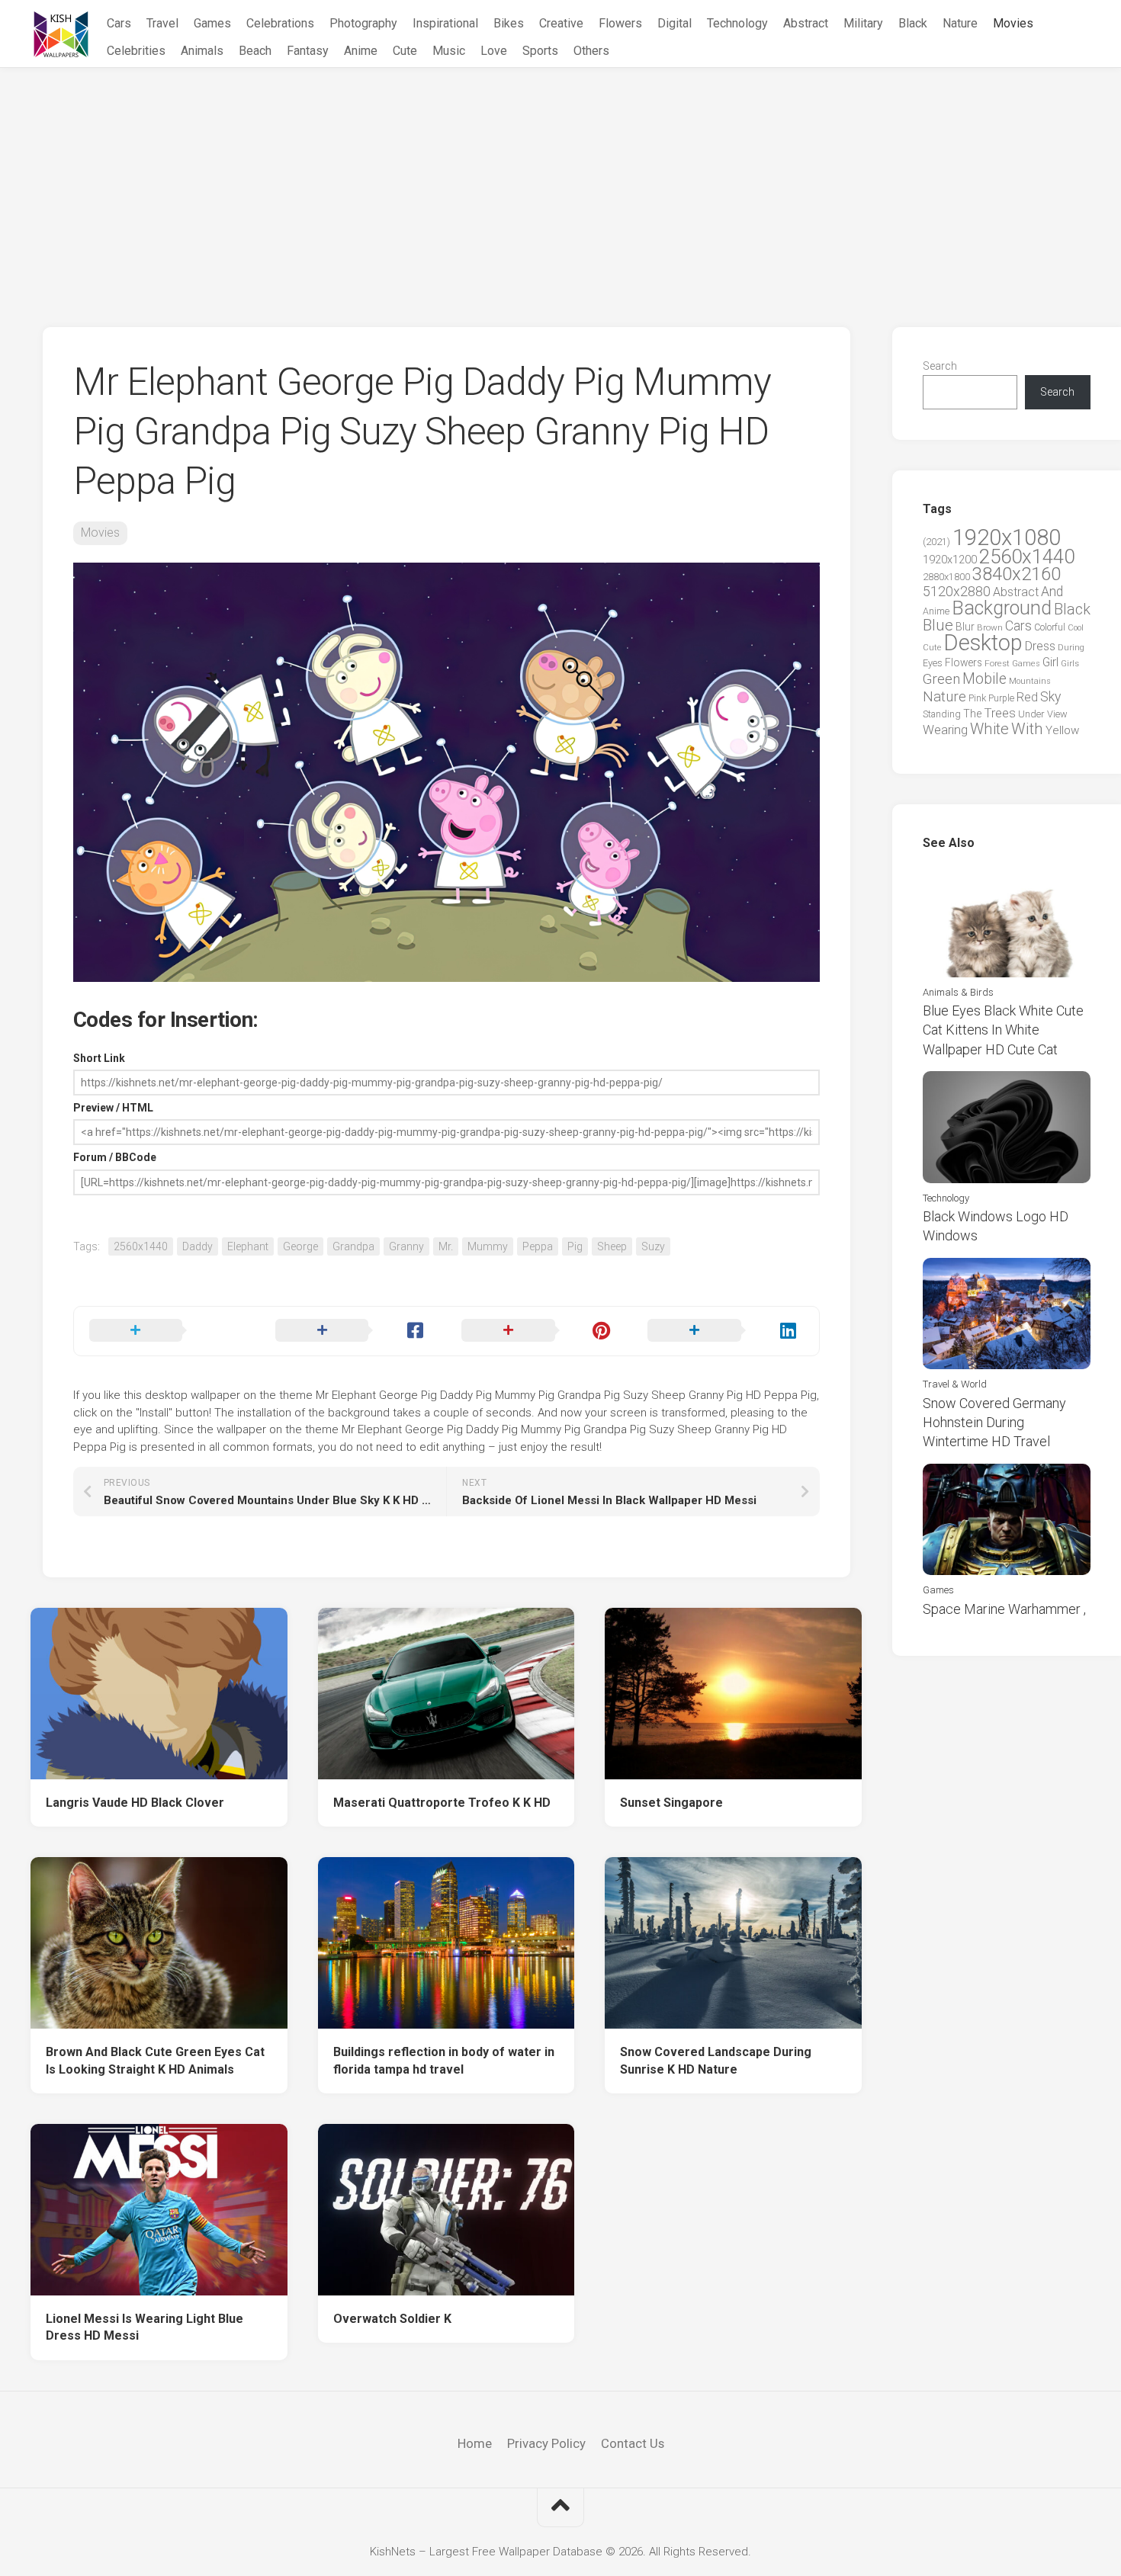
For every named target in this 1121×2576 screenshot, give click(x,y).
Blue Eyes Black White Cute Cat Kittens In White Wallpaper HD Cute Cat (1003, 1030)
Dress (1040, 646)
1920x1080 (1007, 537)
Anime (361, 51)
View (1057, 714)
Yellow (1062, 730)
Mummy (488, 1246)
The (972, 714)
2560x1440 (141, 1246)
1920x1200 (950, 560)
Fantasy (308, 51)
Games (212, 23)
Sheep (612, 1246)
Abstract (806, 23)
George (300, 1246)
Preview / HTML (113, 1108)
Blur (965, 627)
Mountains (1030, 681)
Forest (997, 663)
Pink (977, 698)
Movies (1013, 23)
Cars (119, 23)
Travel (162, 23)
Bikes (509, 23)
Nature (960, 23)
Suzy (653, 1246)
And (1052, 592)
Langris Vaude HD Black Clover (135, 1803)
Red (1027, 697)
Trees (1000, 713)
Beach (255, 51)
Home (475, 2443)
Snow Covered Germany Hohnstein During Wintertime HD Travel (994, 1422)
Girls (1070, 663)
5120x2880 (957, 592)
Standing (942, 714)
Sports (540, 51)
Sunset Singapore (671, 1803)
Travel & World (955, 1384)
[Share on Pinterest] (539, 1331)
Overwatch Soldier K (392, 2319)
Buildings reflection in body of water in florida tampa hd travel (444, 2061)
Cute (405, 51)
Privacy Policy (546, 2443)
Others (591, 51)
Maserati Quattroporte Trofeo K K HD (442, 1803)
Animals (202, 51)
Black (913, 23)
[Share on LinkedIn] (725, 1331)
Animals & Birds (958, 992)
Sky (1050, 697)
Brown (990, 627)
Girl (1050, 662)
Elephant (248, 1246)
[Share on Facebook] (353, 1331)
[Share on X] (167, 1331)
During (1071, 647)
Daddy (198, 1246)
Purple (1001, 698)
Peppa (538, 1246)
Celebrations (280, 23)
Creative (561, 23)
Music (449, 51)
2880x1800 (946, 577)
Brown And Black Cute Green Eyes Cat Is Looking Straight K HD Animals (155, 2061)
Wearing (945, 730)
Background (1002, 608)
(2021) (936, 542)
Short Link (99, 1058)
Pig (575, 1246)
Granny (406, 1246)
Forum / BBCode (115, 1157)
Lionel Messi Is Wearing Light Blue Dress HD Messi (145, 2327)
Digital (675, 23)
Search (940, 366)
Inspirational (445, 23)
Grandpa (353, 1246)
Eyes (933, 663)
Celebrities (136, 51)
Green (941, 679)
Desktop (983, 643)
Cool (1076, 628)
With (1027, 729)
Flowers (620, 23)
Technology (737, 23)
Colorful (1050, 627)
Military (863, 23)
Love (494, 51)
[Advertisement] (560, 182)
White (989, 729)
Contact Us (633, 2443)
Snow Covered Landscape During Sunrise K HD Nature (716, 2061)
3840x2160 (1017, 574)
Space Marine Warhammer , (1004, 1609)
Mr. (446, 1246)
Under (1031, 714)
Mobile (984, 679)
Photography (363, 23)
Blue (938, 625)
